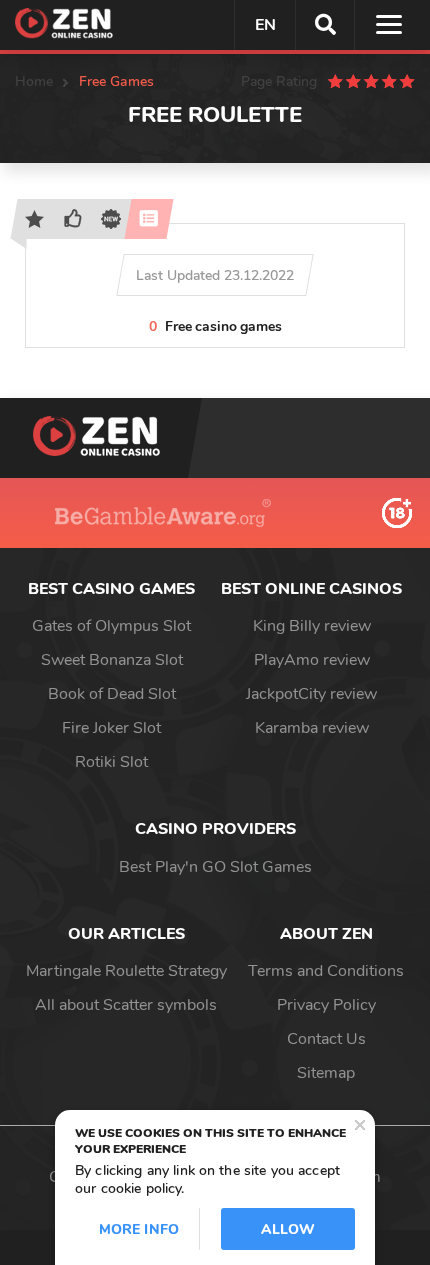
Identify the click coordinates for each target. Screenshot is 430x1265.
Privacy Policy (326, 1005)
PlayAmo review (312, 660)
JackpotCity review (311, 694)
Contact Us (326, 1039)
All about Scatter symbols (126, 1005)
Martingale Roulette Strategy (126, 971)
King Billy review (312, 626)
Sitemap (326, 1073)
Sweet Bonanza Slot (112, 660)
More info (139, 1229)
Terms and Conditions (326, 971)
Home (34, 81)
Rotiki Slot (111, 762)
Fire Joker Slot (111, 728)
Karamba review (312, 728)
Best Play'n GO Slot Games (215, 867)
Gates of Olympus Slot (111, 626)
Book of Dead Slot (112, 694)
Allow (288, 1229)
